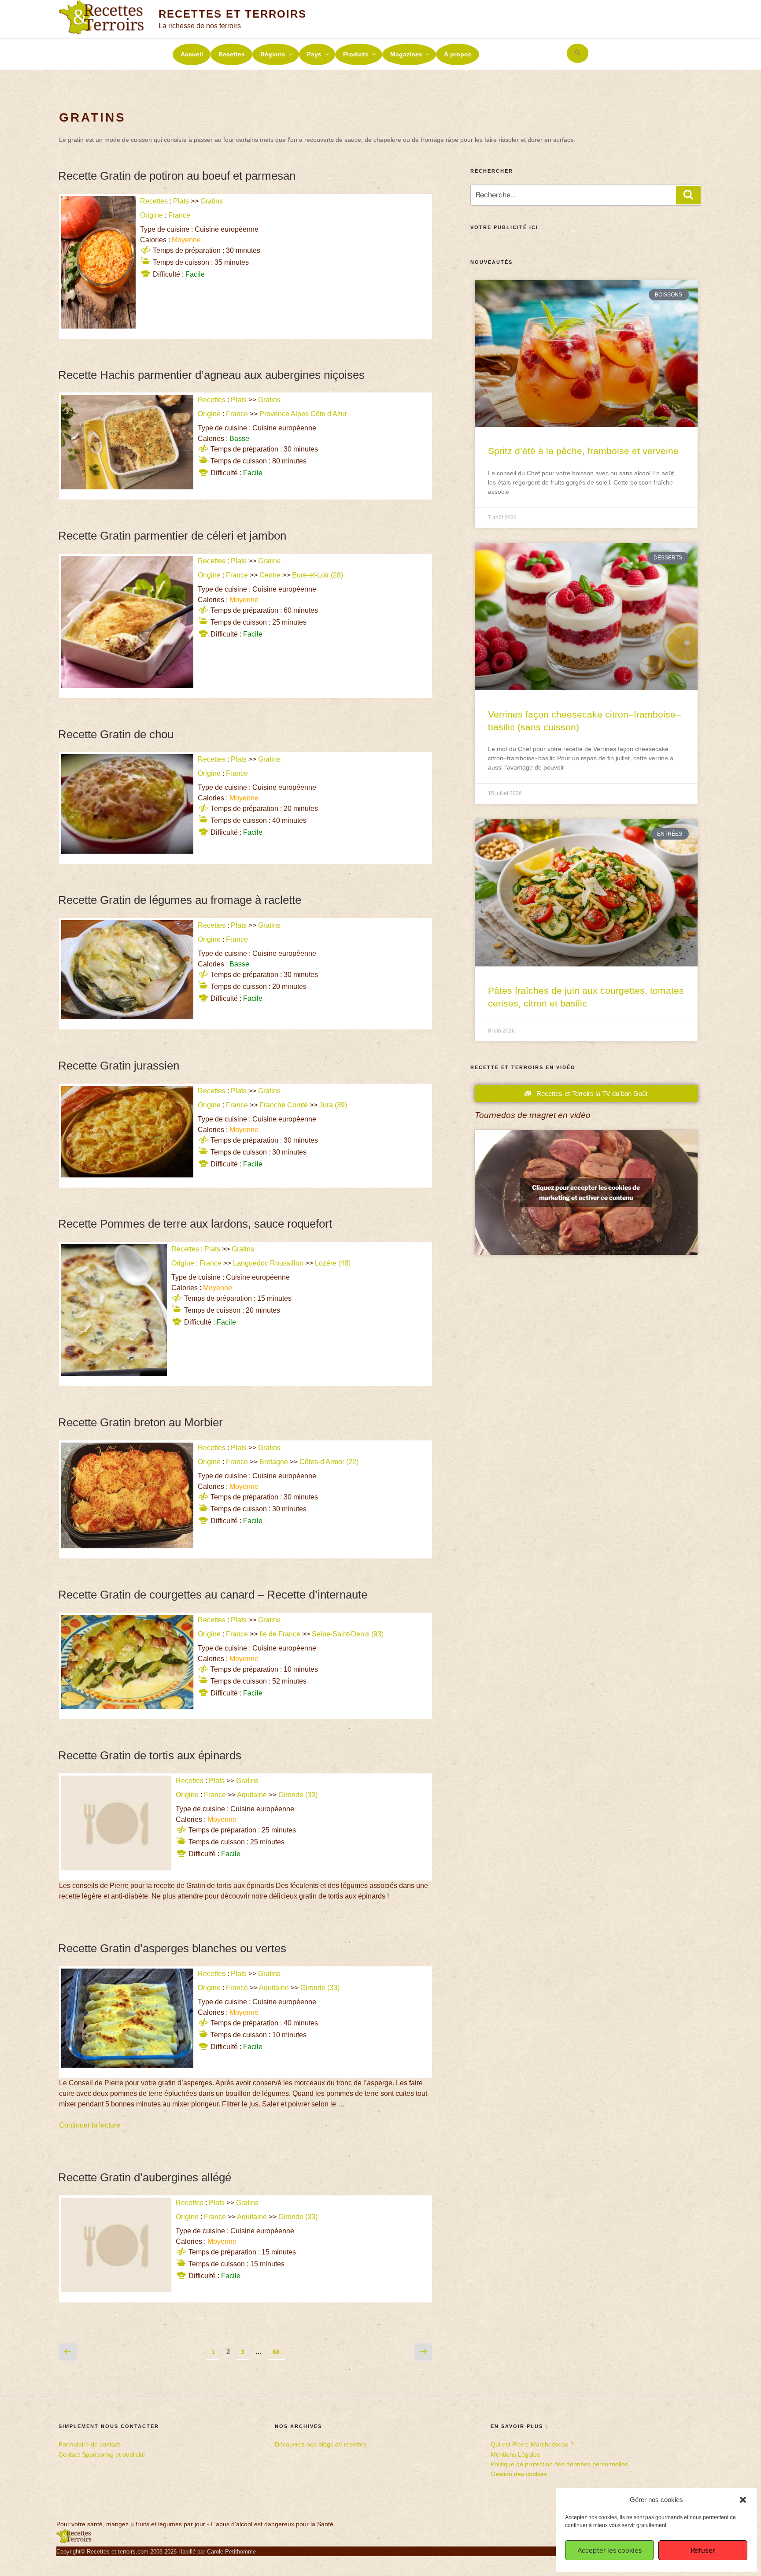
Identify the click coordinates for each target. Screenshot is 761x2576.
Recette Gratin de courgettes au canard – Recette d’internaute (213, 1595)
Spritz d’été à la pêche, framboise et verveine (583, 451)
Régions (273, 54)
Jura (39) (334, 1105)
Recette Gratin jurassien (119, 1066)
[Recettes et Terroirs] (74, 2541)
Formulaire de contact (89, 2444)
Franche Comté (284, 1105)
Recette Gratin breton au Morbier (140, 1422)
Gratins (212, 201)
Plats (181, 201)
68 (278, 2350)
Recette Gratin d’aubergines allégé (145, 2177)
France (179, 215)
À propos (458, 54)
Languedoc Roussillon (268, 1263)
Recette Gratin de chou (116, 734)
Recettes (232, 54)
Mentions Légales (515, 2454)
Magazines (406, 54)
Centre (270, 575)
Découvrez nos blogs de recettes (321, 2444)
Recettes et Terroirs (232, 14)
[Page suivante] (423, 2352)
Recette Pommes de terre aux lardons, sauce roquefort (195, 1224)
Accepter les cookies (610, 2550)
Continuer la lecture (90, 2125)
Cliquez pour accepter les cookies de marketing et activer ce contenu (586, 1192)
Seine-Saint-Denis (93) (349, 1634)
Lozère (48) (334, 1263)
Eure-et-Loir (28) (318, 575)
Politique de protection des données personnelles (559, 2464)
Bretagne (274, 1462)
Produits (356, 54)
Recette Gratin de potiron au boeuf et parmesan (177, 176)
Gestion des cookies (519, 2474)
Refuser (703, 2550)
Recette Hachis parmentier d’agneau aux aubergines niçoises (211, 375)
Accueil (192, 54)
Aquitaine (252, 1795)
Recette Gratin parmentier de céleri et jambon (172, 536)
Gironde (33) (299, 1795)
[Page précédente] (68, 2352)
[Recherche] (688, 195)
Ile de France (280, 1634)
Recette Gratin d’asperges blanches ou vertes (172, 1948)
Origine (151, 215)
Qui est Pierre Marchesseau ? (532, 2444)
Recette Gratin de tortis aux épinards (150, 1755)
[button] (743, 2500)
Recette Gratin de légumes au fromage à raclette (180, 900)
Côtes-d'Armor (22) (330, 1462)
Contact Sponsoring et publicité (102, 2454)
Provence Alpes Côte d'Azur (303, 414)
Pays (314, 54)
